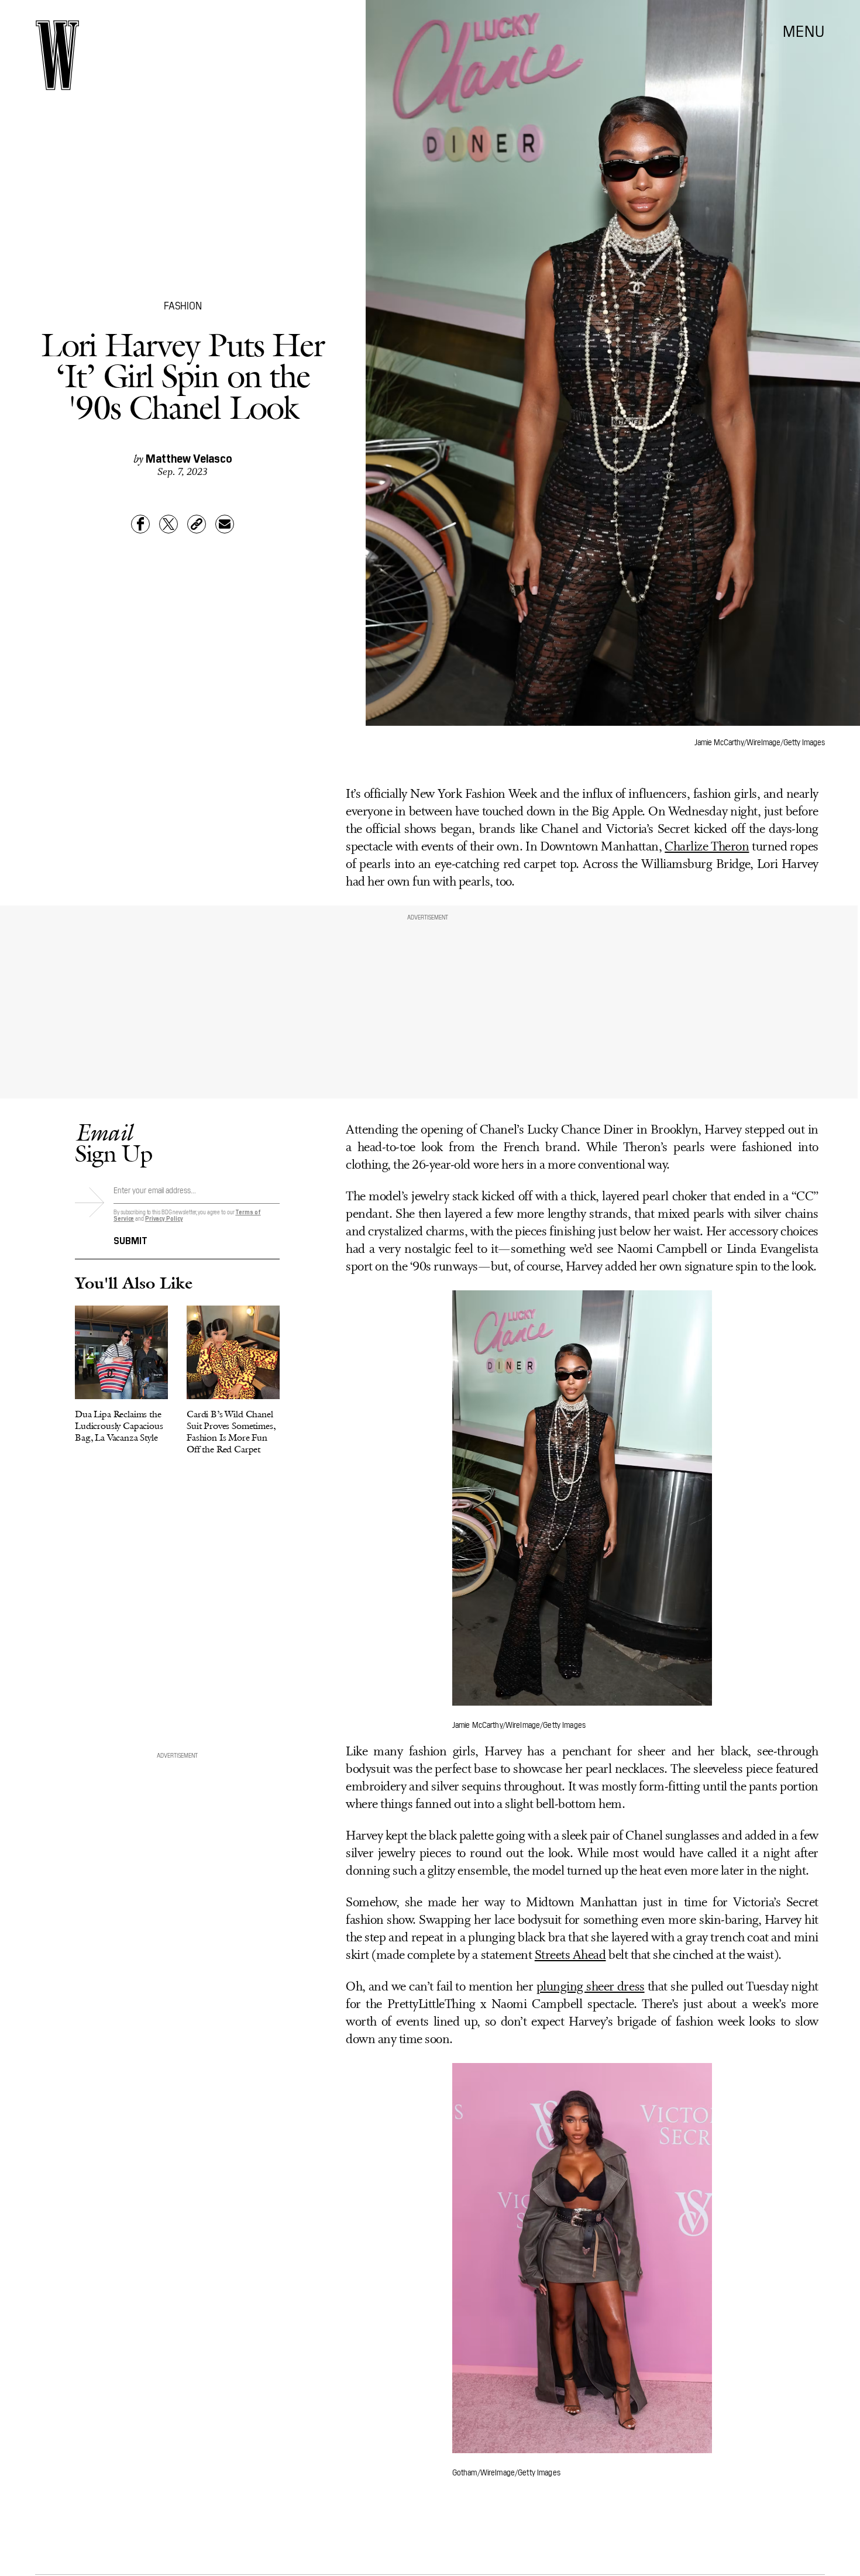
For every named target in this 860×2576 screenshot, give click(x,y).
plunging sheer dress (591, 1987)
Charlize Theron (707, 847)
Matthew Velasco (189, 457)
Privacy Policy (164, 1218)
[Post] (168, 524)
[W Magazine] (57, 55)
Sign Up (113, 1143)
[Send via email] (225, 524)
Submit (130, 1239)
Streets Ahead (570, 1956)
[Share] (140, 524)
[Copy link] (197, 524)
